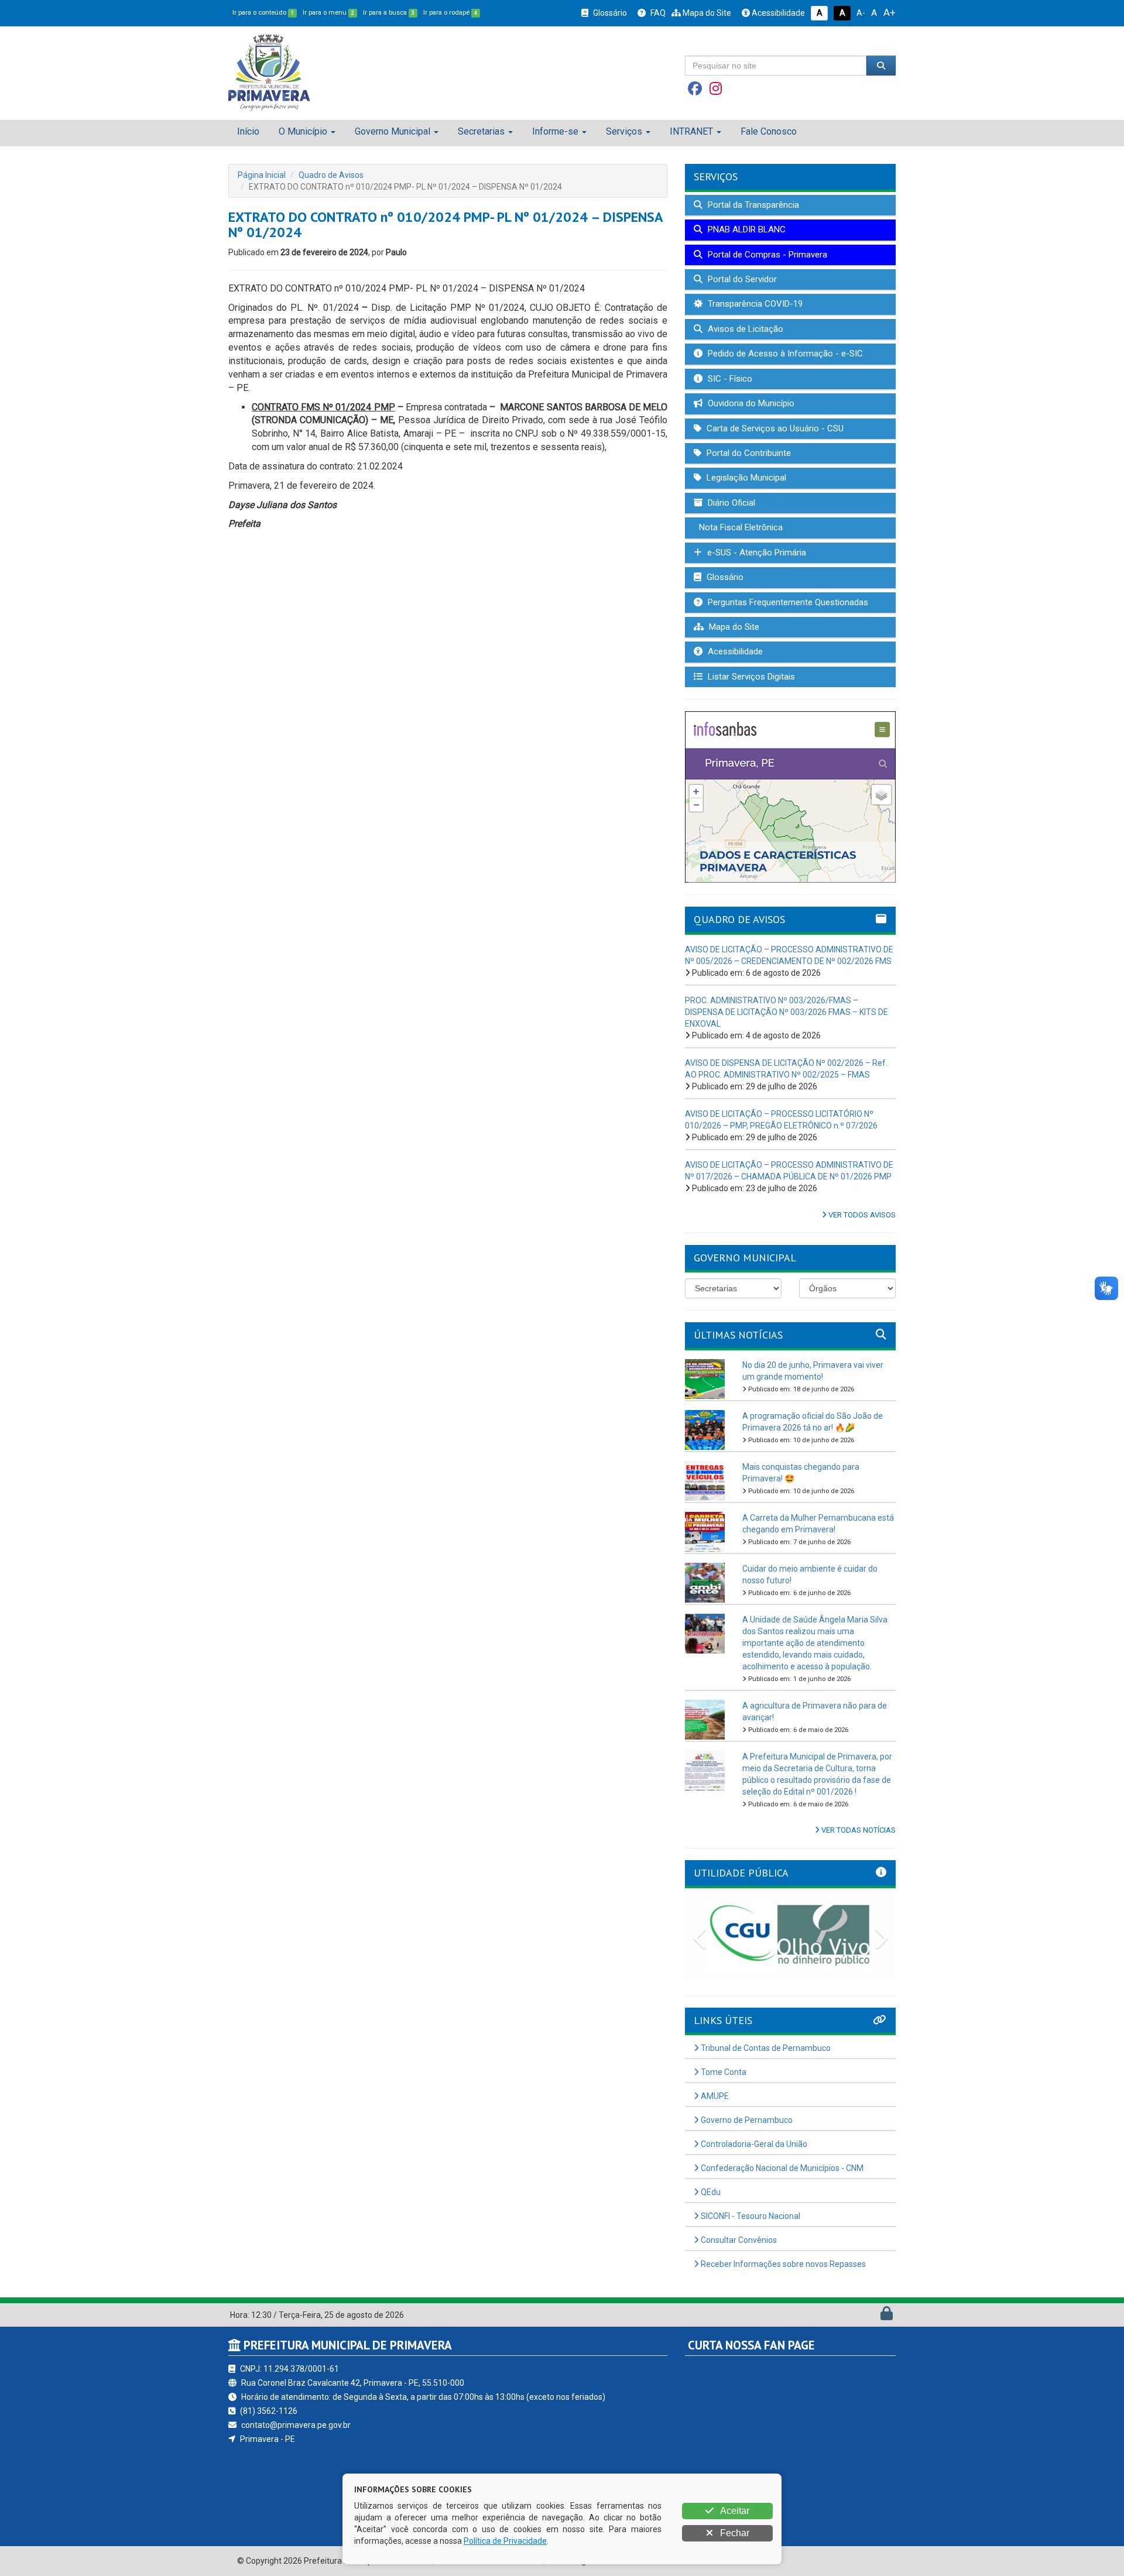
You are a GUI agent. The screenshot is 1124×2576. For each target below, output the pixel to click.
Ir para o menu (328, 13)
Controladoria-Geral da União (753, 2144)
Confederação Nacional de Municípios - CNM (781, 2168)
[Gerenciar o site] (887, 2316)
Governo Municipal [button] (393, 131)
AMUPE (714, 2096)
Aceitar (734, 2511)
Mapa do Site (706, 13)
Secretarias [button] (481, 131)
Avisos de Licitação (744, 329)
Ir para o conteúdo (263, 13)
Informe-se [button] (555, 131)
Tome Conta (723, 2072)
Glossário (609, 13)
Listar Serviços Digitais (750, 677)
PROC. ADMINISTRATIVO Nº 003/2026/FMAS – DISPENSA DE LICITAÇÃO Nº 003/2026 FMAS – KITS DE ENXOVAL (787, 1012)
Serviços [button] (624, 131)
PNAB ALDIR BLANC (746, 229)
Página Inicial (262, 175)
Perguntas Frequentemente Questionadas (787, 602)
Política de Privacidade (505, 2541)
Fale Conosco (769, 131)
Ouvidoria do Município (750, 403)
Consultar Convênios (738, 2240)
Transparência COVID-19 (754, 304)
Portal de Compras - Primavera (766, 255)
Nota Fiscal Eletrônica (740, 527)
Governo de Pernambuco (746, 2120)
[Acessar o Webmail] (874, 2316)
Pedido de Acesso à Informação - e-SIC (784, 354)
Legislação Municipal (745, 478)
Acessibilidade (777, 13)
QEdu (710, 2192)
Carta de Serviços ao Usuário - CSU (774, 428)
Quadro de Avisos (331, 175)
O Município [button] (303, 131)
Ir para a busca (389, 13)
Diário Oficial (730, 503)
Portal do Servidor (741, 279)
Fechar (734, 2533)
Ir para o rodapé (450, 13)
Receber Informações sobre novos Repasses (782, 2264)
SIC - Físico (729, 379)
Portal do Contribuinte (748, 453)
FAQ (657, 13)
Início (248, 131)
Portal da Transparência (752, 205)
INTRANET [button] (691, 131)
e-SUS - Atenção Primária (755, 553)
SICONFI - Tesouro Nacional (750, 2216)
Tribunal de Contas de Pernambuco (765, 2048)
